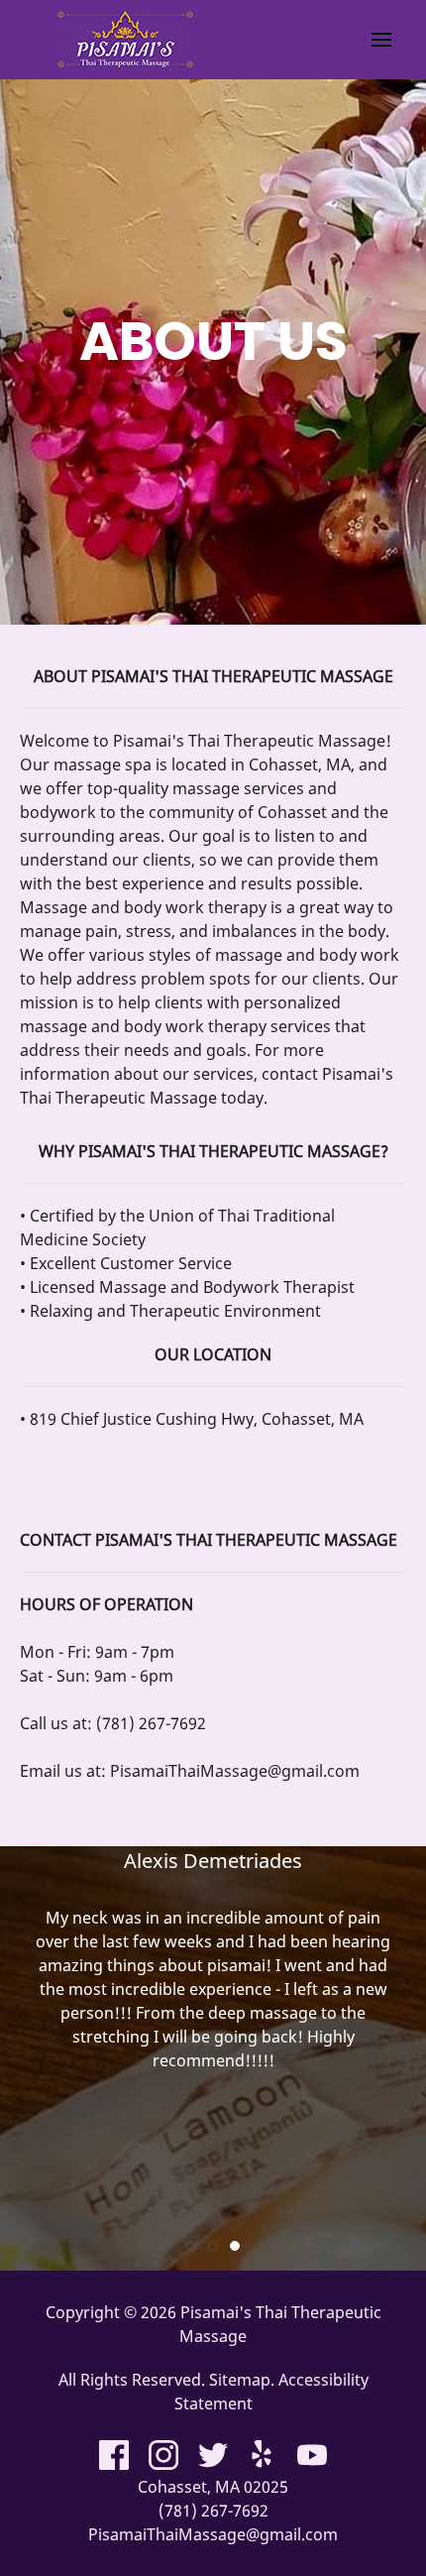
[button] (381, 40)
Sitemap (240, 2380)
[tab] (191, 2246)
